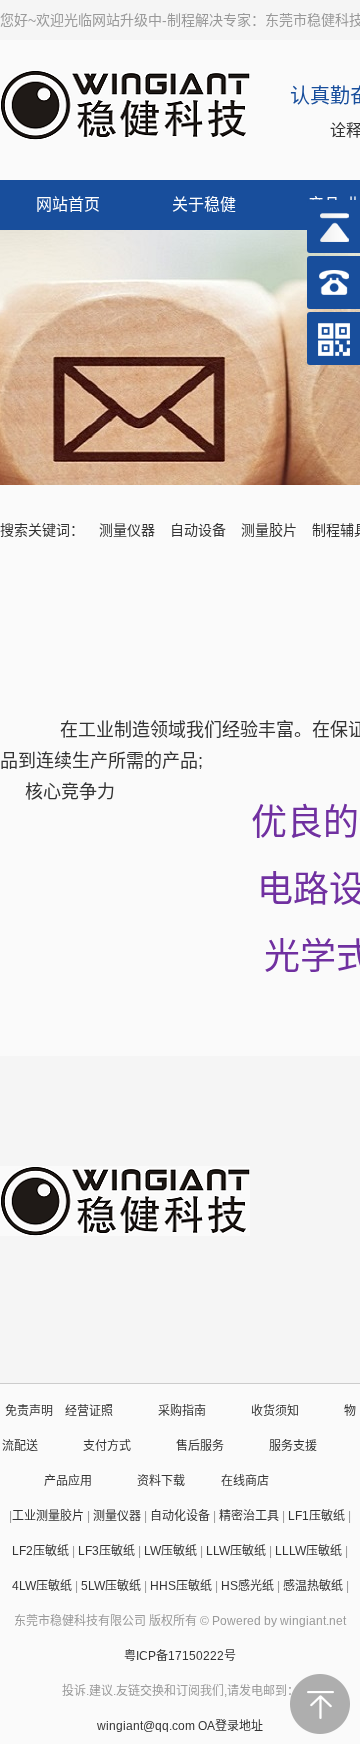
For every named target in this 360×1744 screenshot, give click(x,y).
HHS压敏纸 (181, 1586)
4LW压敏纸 (42, 1586)
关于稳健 (204, 204)
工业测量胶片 (48, 1516)
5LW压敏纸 (111, 1586)
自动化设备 (180, 1516)
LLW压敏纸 (236, 1551)
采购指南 (182, 1411)
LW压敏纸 (170, 1551)
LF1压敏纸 (316, 1516)
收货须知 (275, 1411)
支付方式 (107, 1446)
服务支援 (293, 1446)
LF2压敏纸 (40, 1551)
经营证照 (89, 1411)
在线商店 (245, 1481)
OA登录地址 (230, 1726)
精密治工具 (249, 1516)
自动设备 (198, 530)
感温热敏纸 (313, 1586)
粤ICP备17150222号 (180, 1656)
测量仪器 (127, 530)
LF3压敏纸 (106, 1551)
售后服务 (200, 1446)
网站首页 (68, 204)
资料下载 (161, 1481)
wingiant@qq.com (147, 1726)
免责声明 (29, 1411)
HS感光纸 (247, 1586)
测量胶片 (269, 530)
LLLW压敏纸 (308, 1551)
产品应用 (68, 1481)
